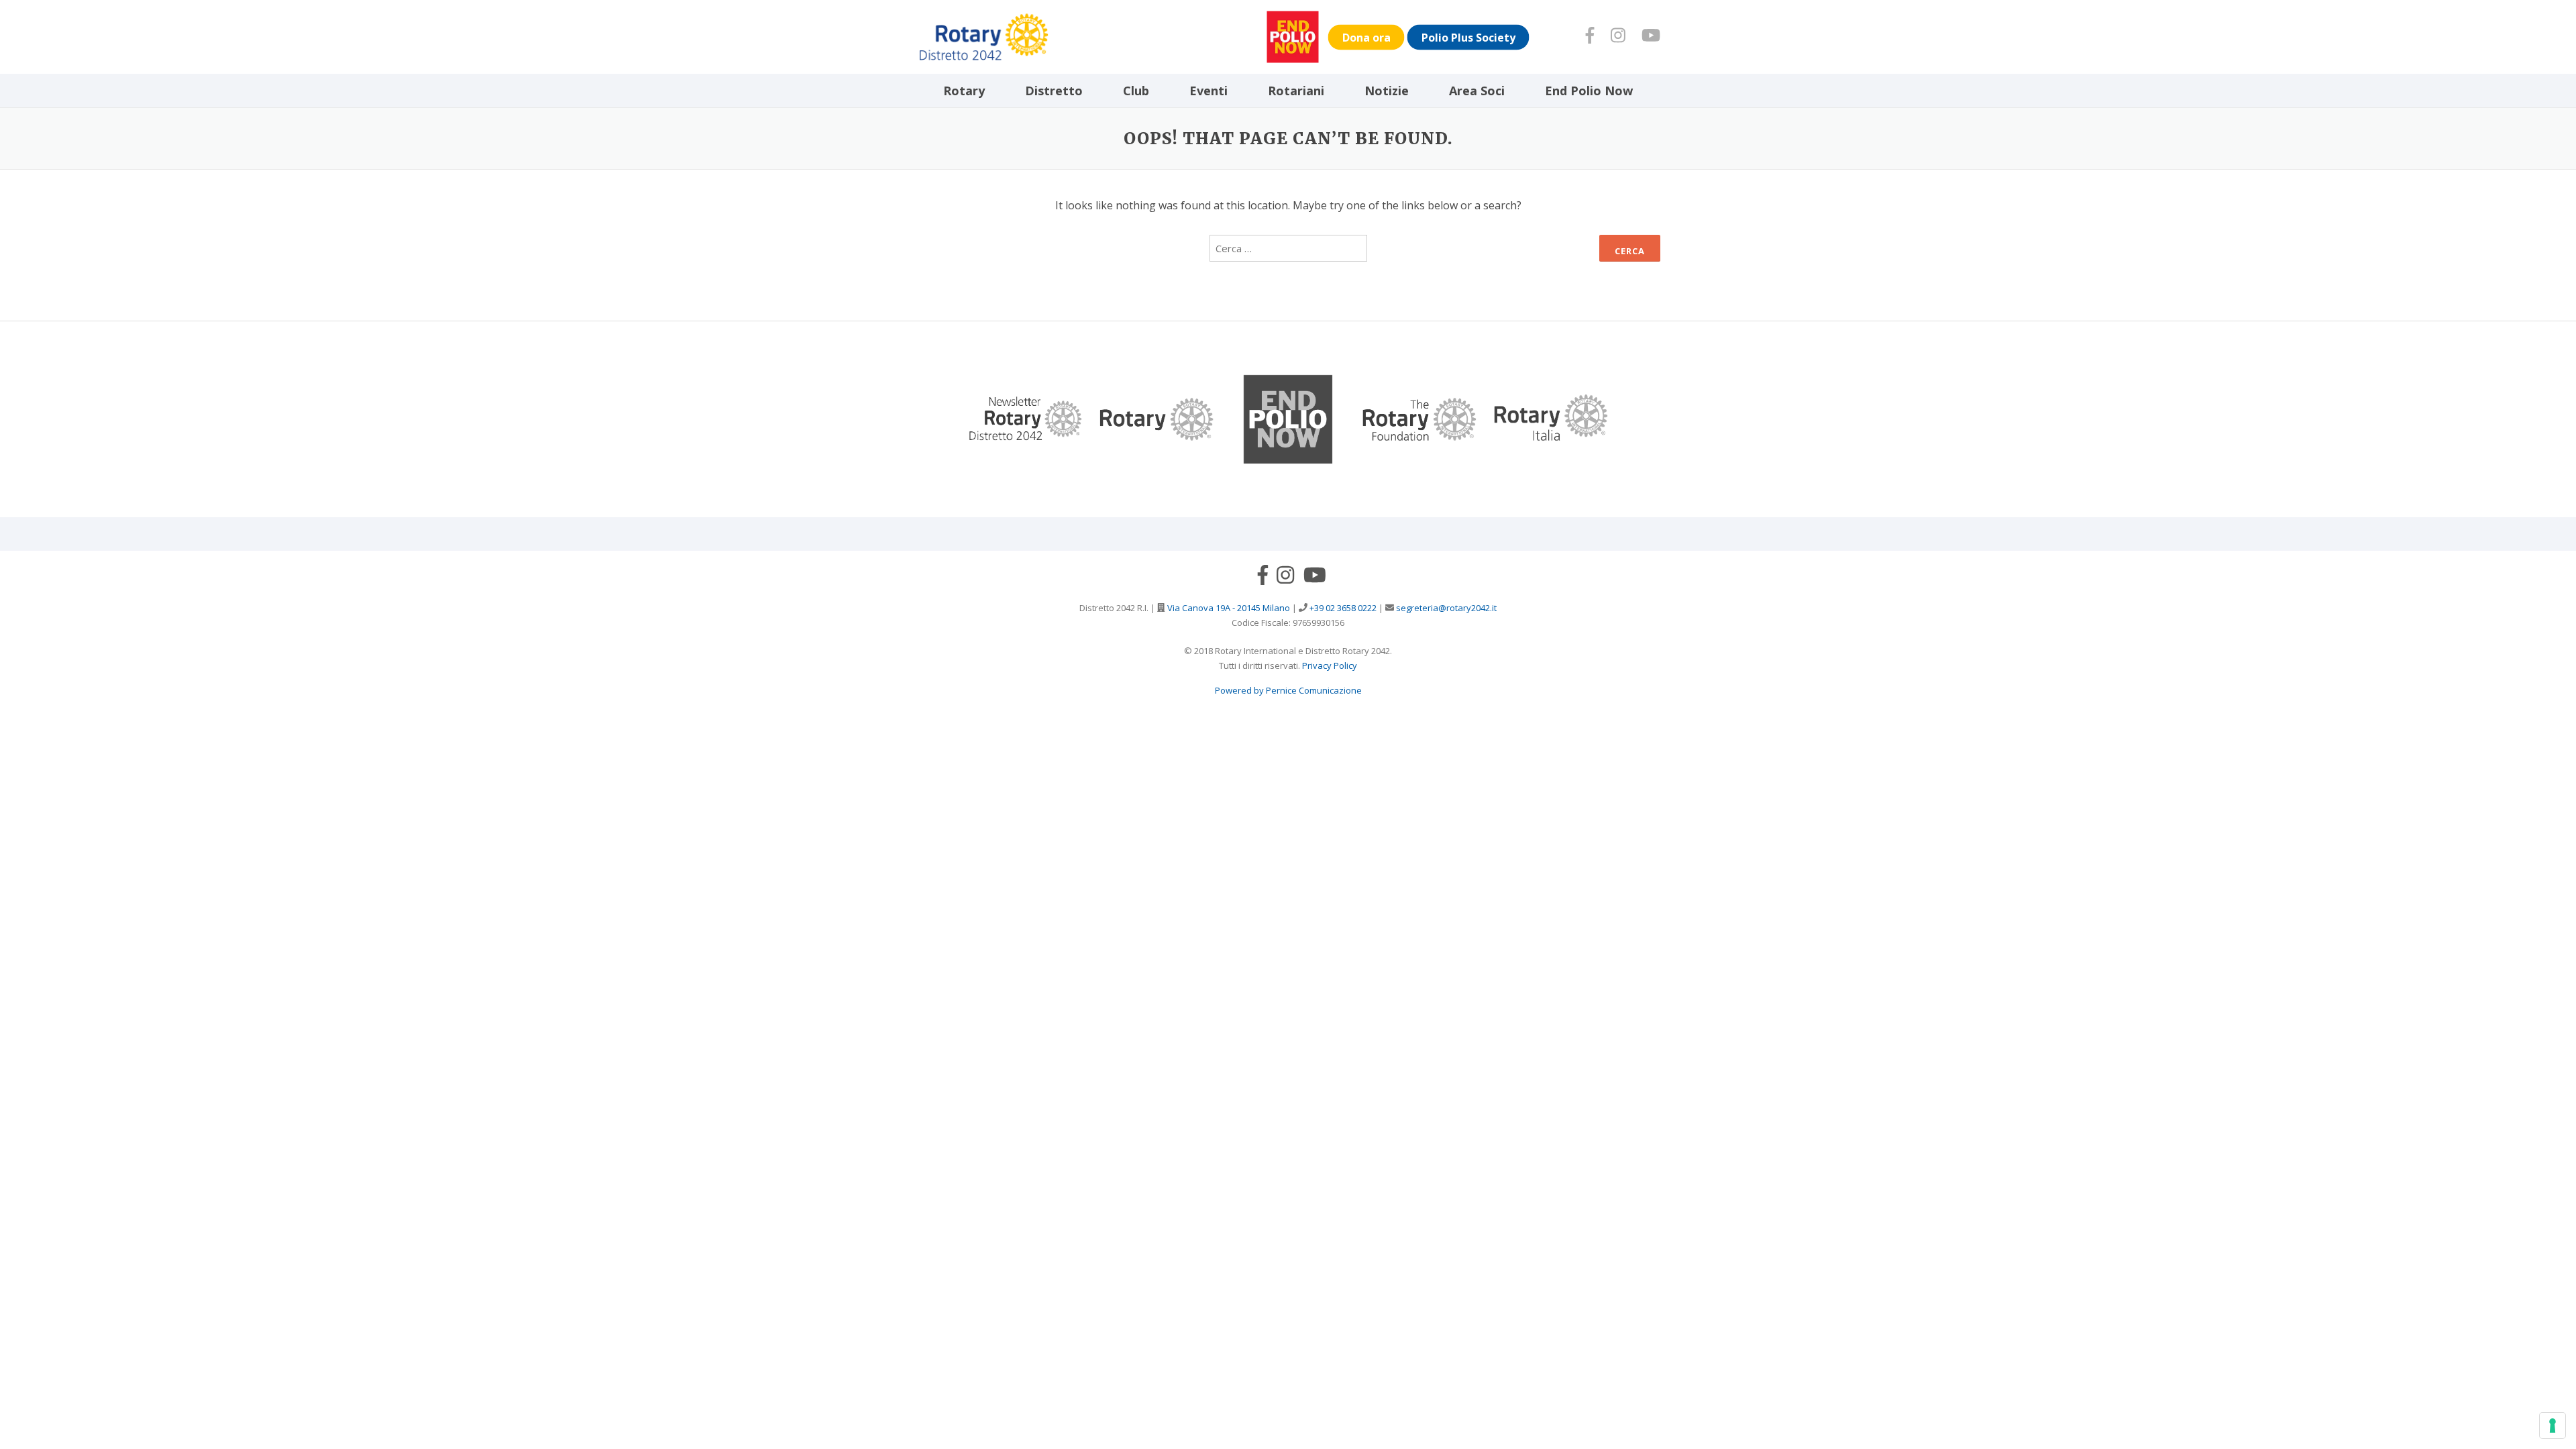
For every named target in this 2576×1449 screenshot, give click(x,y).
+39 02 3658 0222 (1342, 608)
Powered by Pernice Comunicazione (1288, 690)
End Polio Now (1589, 91)
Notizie (1387, 91)
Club (1136, 91)
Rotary (964, 91)
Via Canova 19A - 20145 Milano (1228, 608)
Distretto (1054, 91)
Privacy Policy (1330, 665)
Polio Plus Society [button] (1468, 37)
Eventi (1209, 91)
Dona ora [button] (1366, 37)
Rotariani (1296, 91)
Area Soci (1477, 91)
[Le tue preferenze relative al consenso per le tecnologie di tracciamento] (2553, 1426)
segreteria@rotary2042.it (1445, 608)
